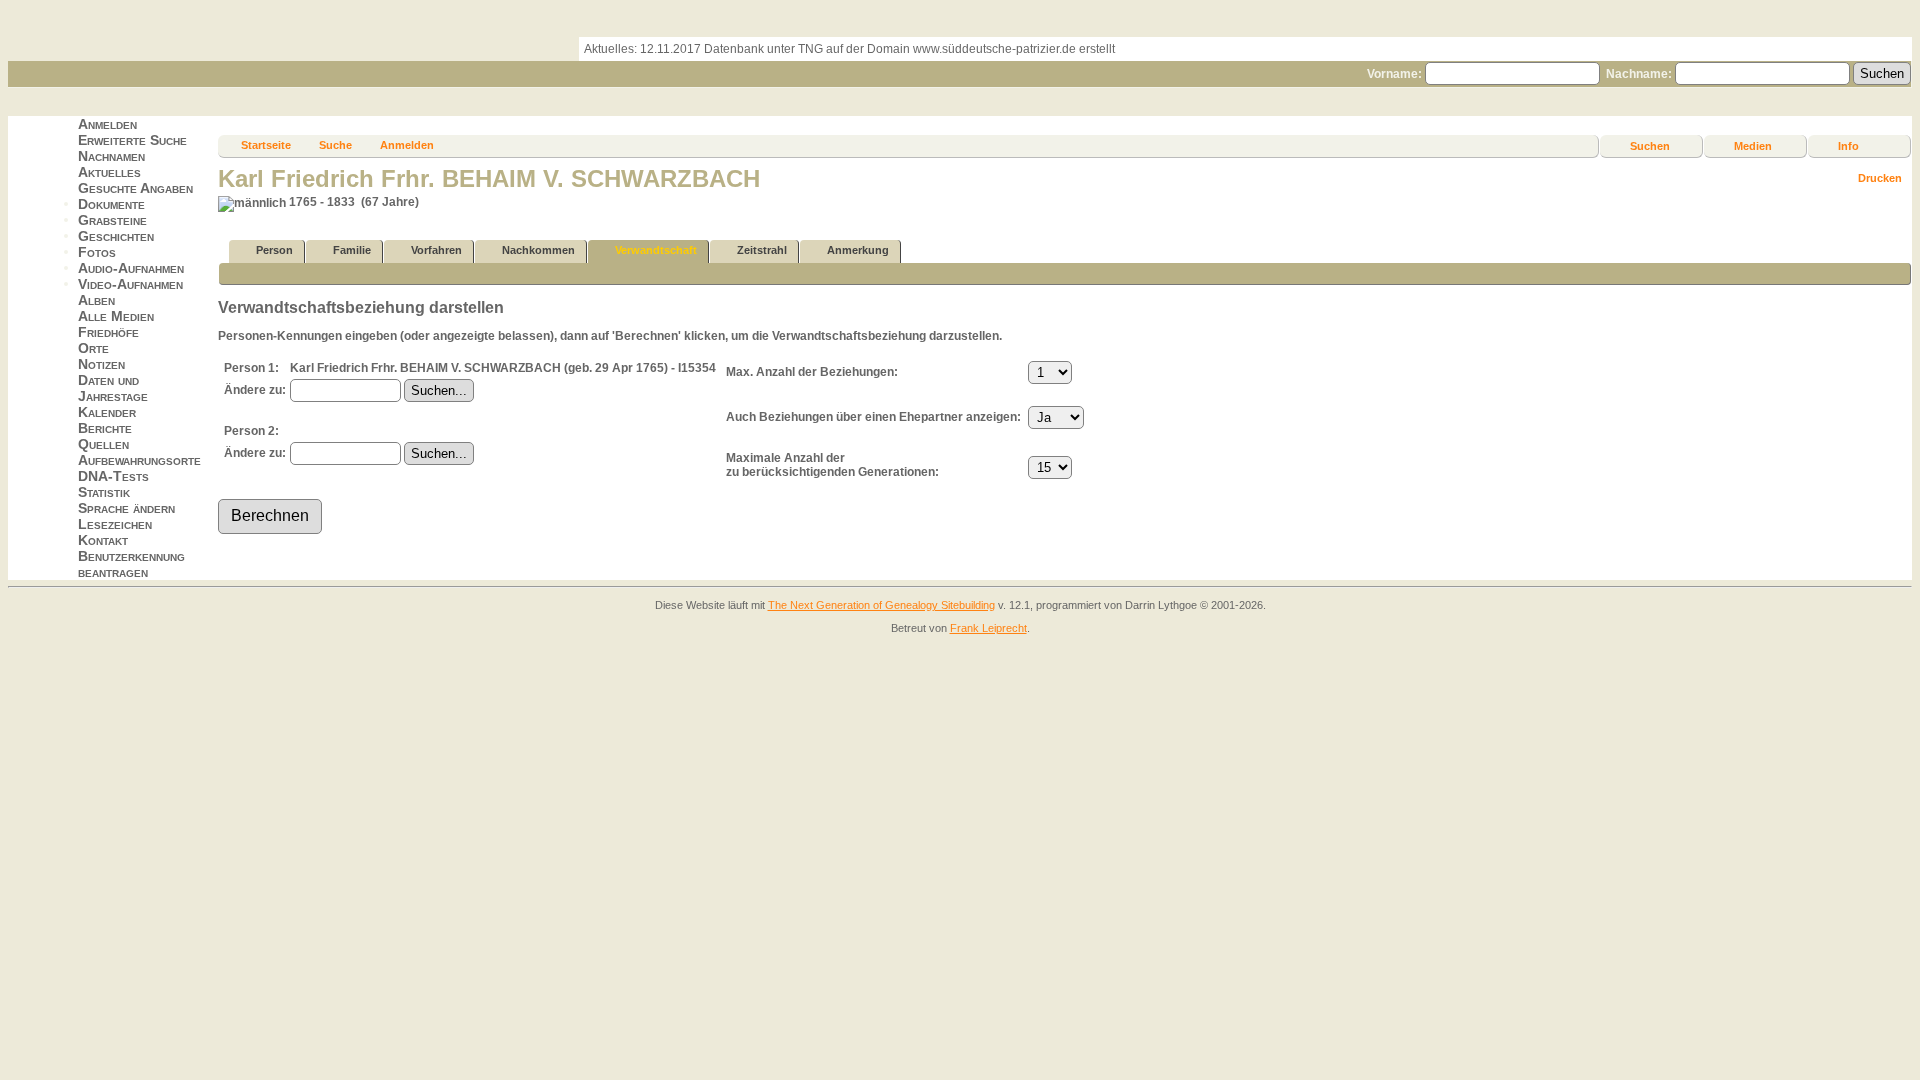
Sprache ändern (126, 508)
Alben (96, 300)
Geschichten (116, 236)
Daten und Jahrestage (113, 388)
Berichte (105, 428)
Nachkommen (538, 250)
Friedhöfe (108, 332)
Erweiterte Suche (132, 140)
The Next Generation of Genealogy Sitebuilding (881, 605)
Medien (1753, 146)
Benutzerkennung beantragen (131, 564)
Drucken (1880, 178)
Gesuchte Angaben (135, 188)
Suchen (1650, 146)
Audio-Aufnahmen (131, 268)
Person (274, 250)
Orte (93, 348)
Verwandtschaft (656, 250)
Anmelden (107, 124)
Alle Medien (116, 316)
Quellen (103, 444)
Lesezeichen (115, 524)
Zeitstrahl (762, 250)
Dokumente (111, 204)
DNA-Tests (113, 476)
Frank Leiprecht (988, 628)
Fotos (97, 252)
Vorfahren (436, 250)
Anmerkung (858, 250)
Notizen (101, 364)
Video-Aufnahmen (130, 284)
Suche (335, 145)
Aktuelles (109, 172)
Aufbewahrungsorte (139, 460)
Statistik (104, 492)
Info (1848, 146)
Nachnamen (111, 156)
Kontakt (103, 540)
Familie (352, 250)
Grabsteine (112, 220)
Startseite (266, 145)
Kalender (107, 412)
